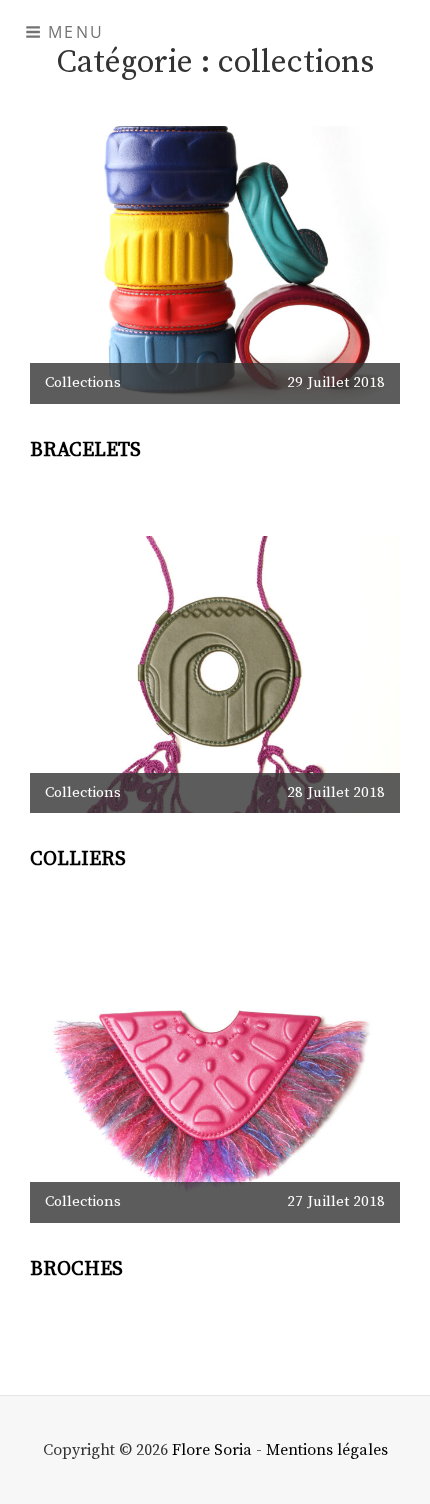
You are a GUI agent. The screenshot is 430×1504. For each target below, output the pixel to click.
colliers (78, 859)
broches (76, 1269)
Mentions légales (327, 1450)
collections (83, 382)
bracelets (85, 450)
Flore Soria (212, 1450)
